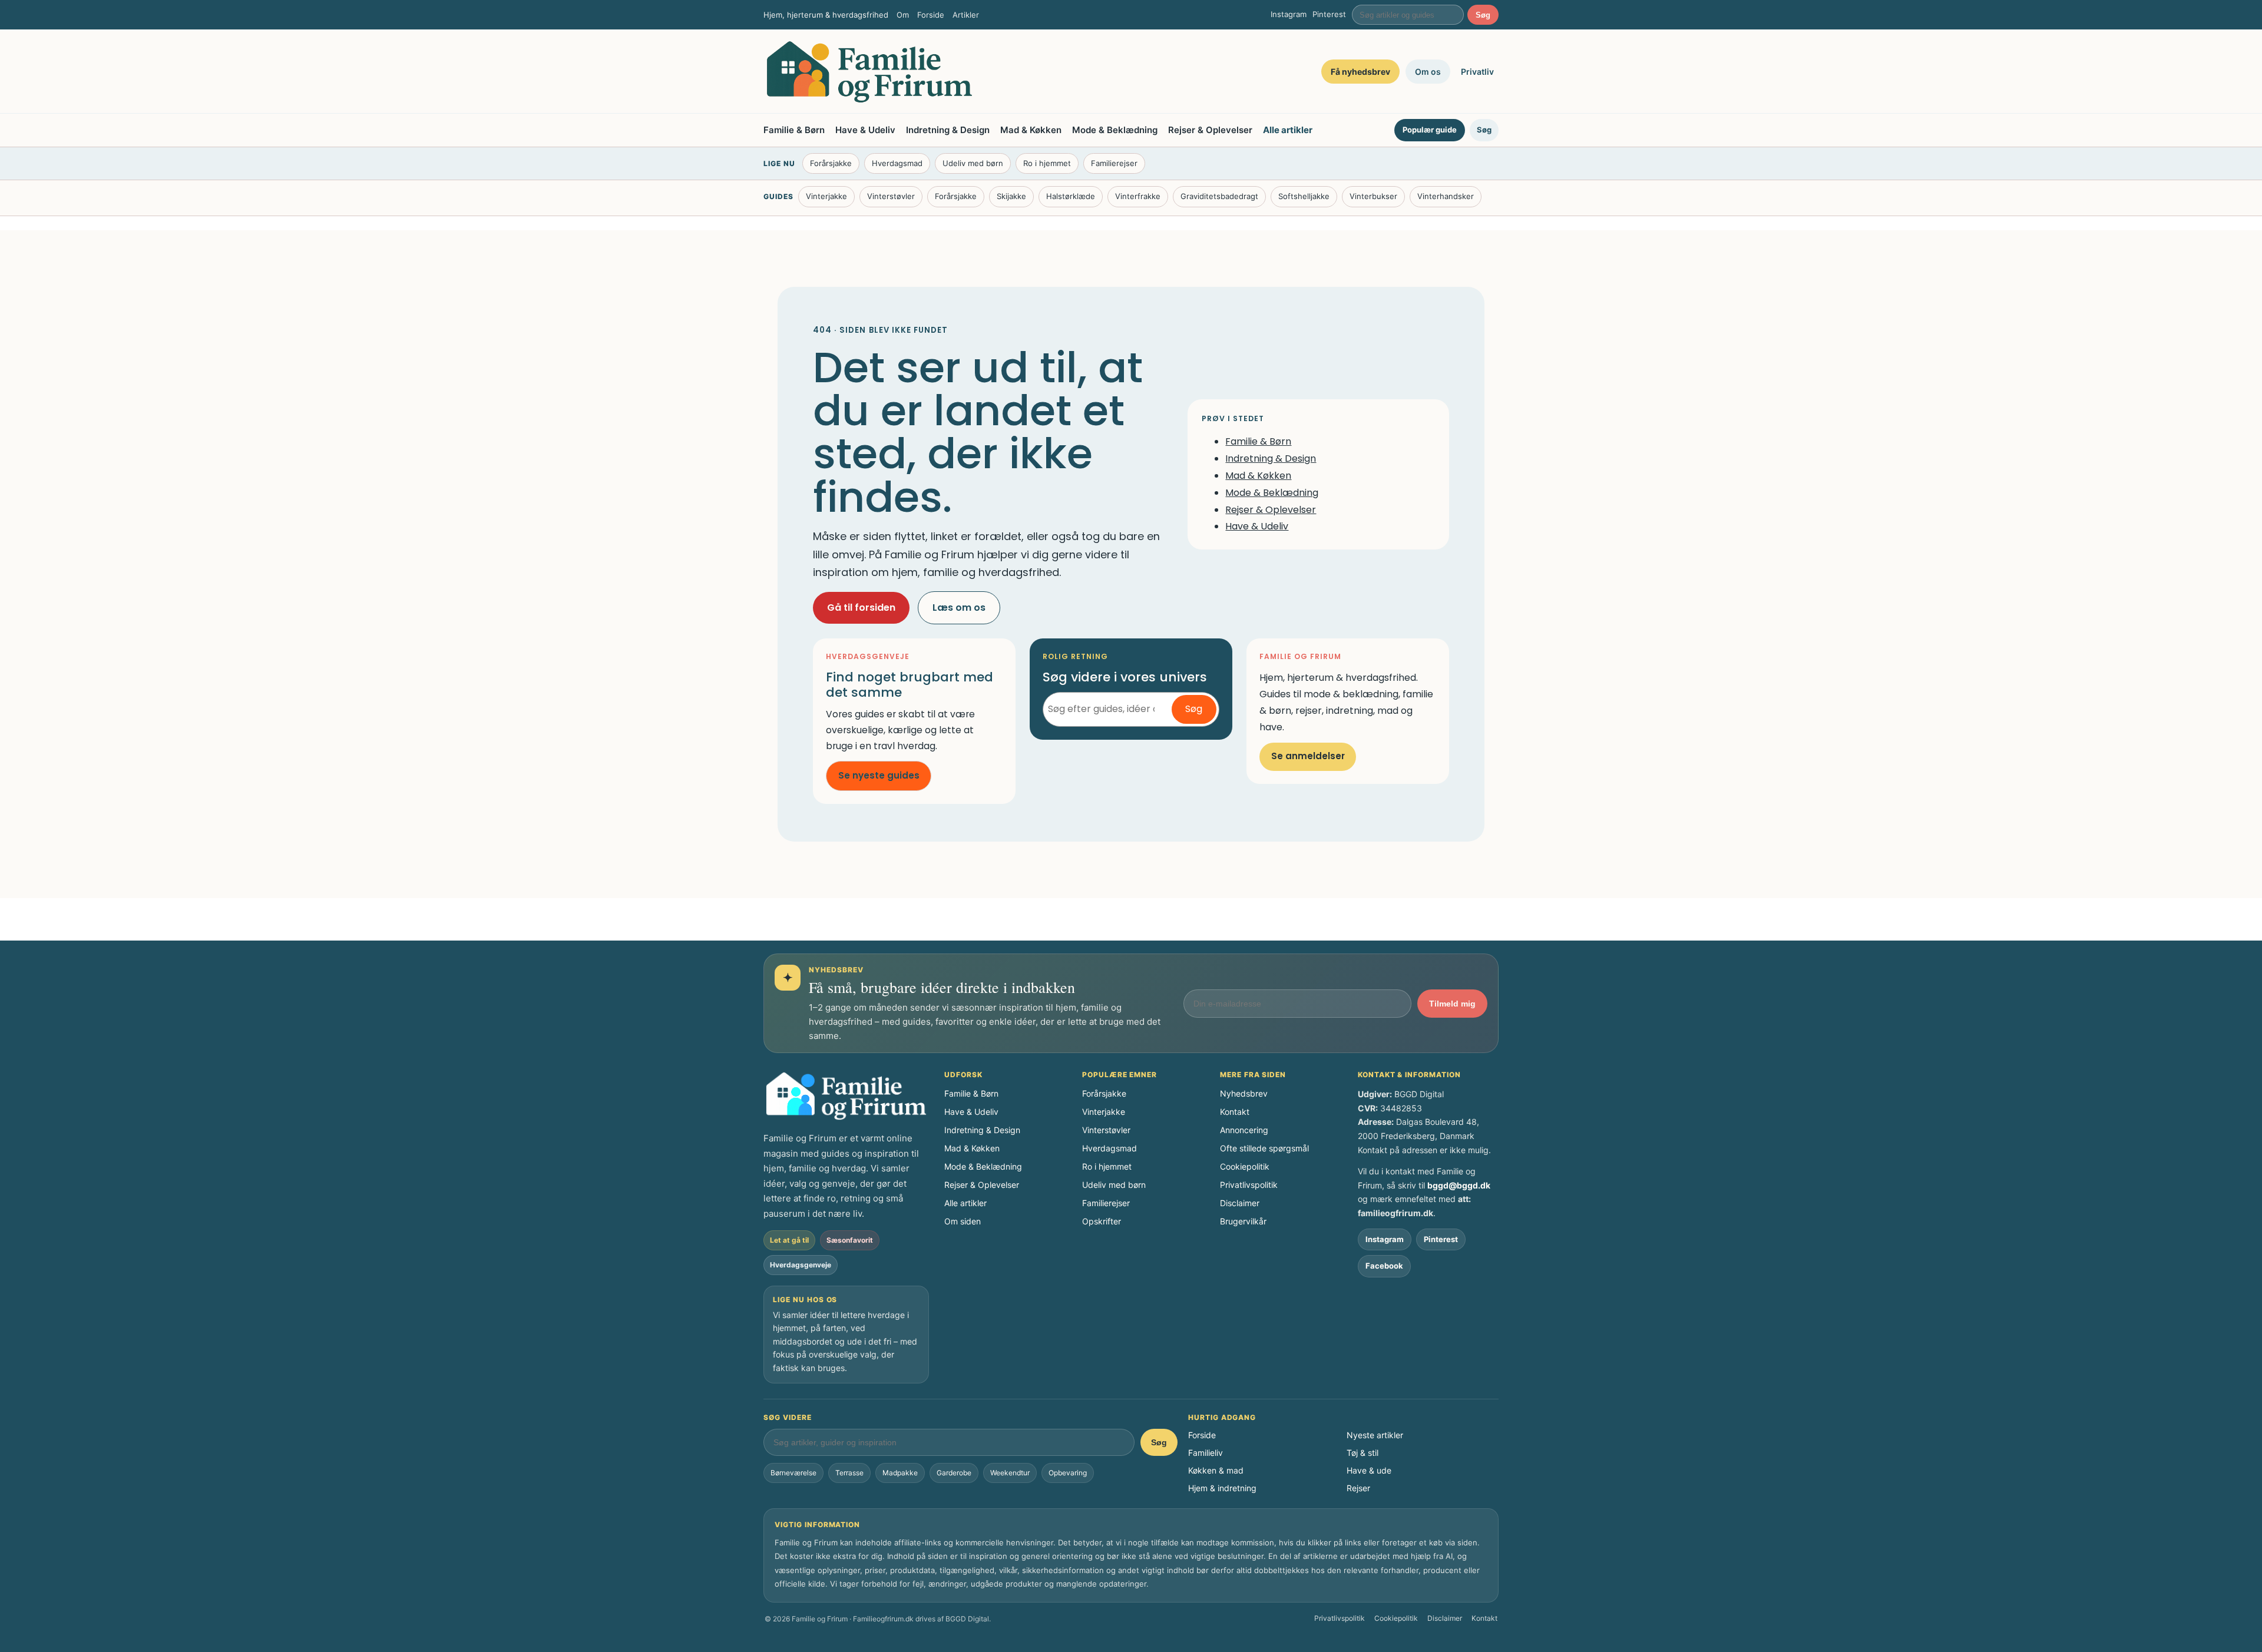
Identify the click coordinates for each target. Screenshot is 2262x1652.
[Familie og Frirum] (869, 72)
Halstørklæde (1071, 196)
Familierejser (1114, 163)
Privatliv (1477, 72)
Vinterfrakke (1138, 196)
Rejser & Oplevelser (1210, 130)
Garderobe (954, 1473)
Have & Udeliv (865, 130)
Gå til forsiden (861, 608)
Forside (931, 15)
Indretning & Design (948, 130)
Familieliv (1206, 1453)
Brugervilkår (1243, 1221)
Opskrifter (1102, 1221)
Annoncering (1244, 1130)
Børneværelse (793, 1473)
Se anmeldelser (1308, 756)
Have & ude (1369, 1470)
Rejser (1358, 1488)
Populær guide (1430, 130)
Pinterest (1329, 14)
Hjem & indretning (1222, 1488)
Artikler (966, 15)
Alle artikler (1288, 130)
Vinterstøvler (891, 196)
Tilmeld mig (1452, 1004)
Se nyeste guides (879, 775)
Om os (1428, 72)
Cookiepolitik (1245, 1166)
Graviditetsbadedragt (1219, 196)
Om (903, 15)
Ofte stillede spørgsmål (1264, 1148)
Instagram (1289, 14)
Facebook (1384, 1266)
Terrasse (849, 1473)
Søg (1483, 15)
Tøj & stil (1363, 1453)
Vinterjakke (826, 196)
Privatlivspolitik (1249, 1185)
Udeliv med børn (973, 163)
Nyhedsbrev (1244, 1093)
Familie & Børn (794, 130)
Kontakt (1235, 1112)
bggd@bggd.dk (1459, 1185)
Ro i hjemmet (1047, 163)
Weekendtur (1010, 1473)
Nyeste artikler (1375, 1435)
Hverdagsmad (897, 163)
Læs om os (959, 608)
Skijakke (1011, 196)
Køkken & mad (1216, 1470)
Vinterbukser (1373, 196)
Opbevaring (1068, 1473)
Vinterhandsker (1446, 196)
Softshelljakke (1304, 196)
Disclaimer (1240, 1203)
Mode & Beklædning (1115, 130)
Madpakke (900, 1473)
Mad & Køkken (1031, 130)
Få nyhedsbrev (1360, 72)
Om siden (963, 1221)
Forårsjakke (831, 163)
